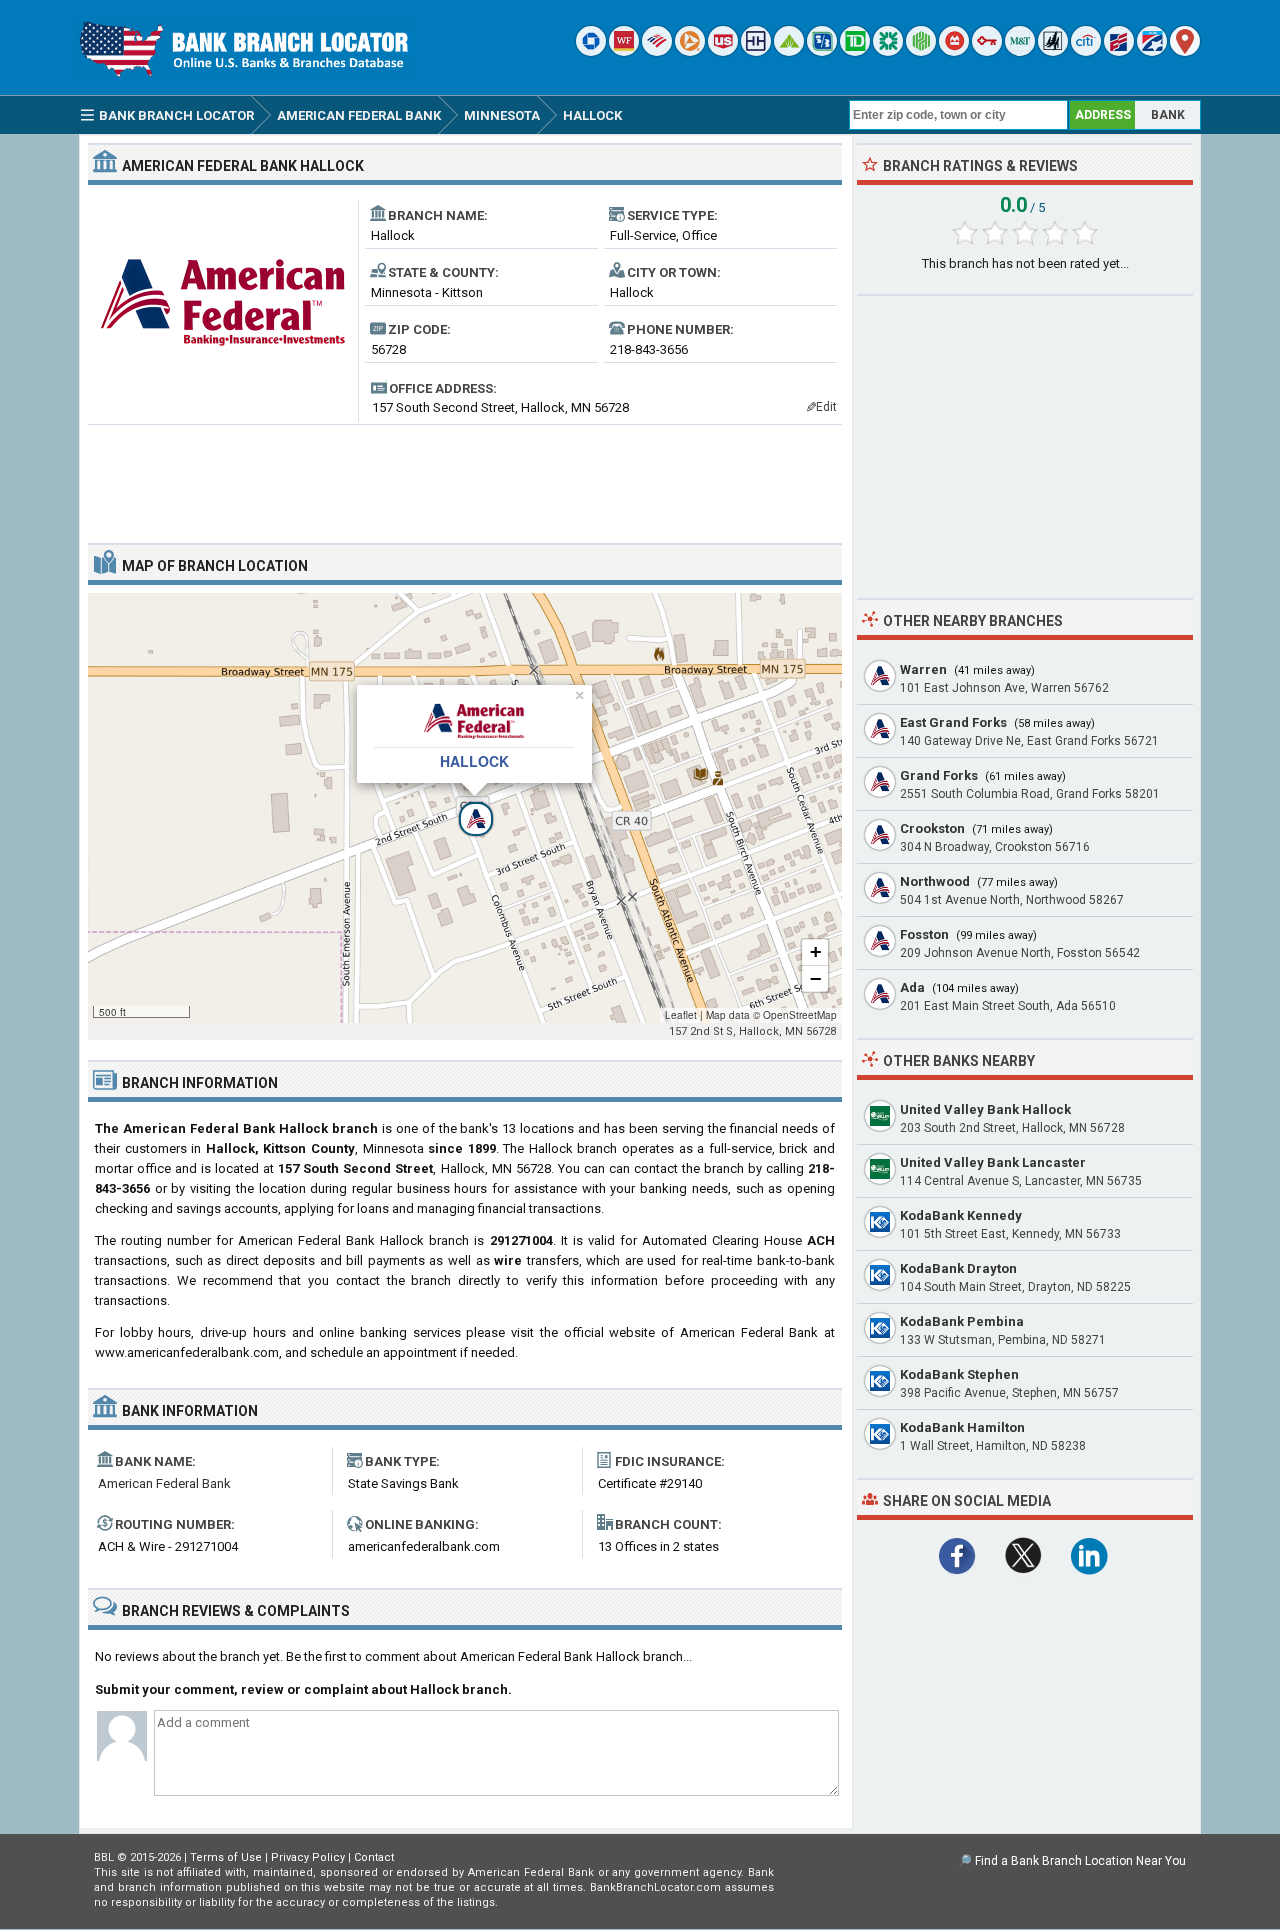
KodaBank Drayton (958, 1268)
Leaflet (681, 1015)
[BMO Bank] (954, 51)
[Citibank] (1086, 51)
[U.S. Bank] (723, 51)
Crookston (932, 828)
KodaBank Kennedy (961, 1215)
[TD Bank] (855, 51)
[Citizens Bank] (888, 51)
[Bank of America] (657, 51)
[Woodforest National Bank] (1053, 51)
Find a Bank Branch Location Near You (1080, 1861)
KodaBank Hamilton (962, 1427)
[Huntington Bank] (921, 51)
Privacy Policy (308, 1857)
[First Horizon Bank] (1152, 51)
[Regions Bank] (789, 51)
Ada (912, 987)
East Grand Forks (953, 722)
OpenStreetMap (800, 1015)
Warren (923, 669)
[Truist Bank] (756, 51)
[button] (465, 808)
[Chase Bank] (591, 51)
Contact (374, 1857)
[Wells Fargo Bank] (624, 51)
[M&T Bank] (1020, 51)
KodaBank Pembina (962, 1321)
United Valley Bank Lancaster (993, 1162)
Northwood (935, 881)
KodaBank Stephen (959, 1374)
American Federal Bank (164, 1483)
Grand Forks (939, 775)
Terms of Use (226, 1857)
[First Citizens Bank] (1119, 51)
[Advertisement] (465, 476)
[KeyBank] (987, 51)
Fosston (924, 934)
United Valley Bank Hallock (985, 1109)
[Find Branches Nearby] (1185, 51)
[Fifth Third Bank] (822, 51)
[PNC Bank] (690, 51)
